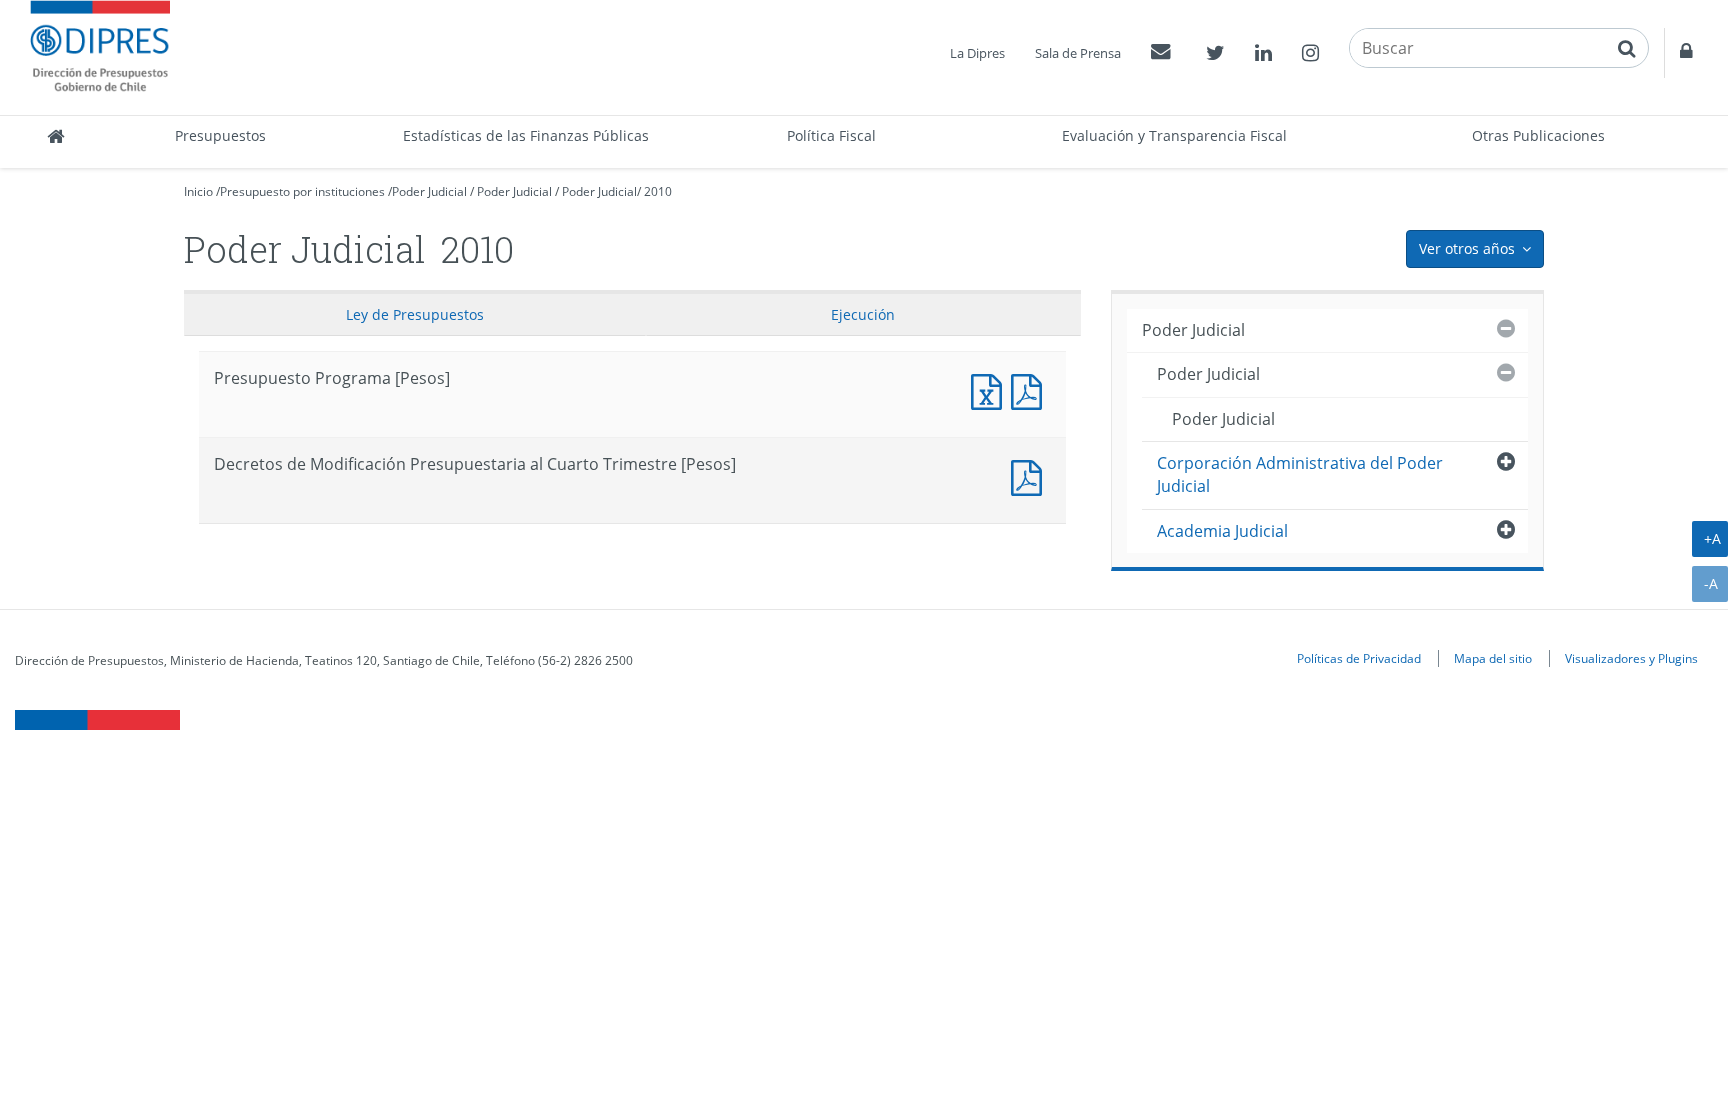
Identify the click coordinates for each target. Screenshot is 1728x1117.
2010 (658, 191)
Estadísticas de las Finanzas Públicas (526, 135)
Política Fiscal (831, 135)
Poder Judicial (429, 191)
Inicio (198, 191)
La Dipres (977, 53)
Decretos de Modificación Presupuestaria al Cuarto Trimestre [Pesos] (1031, 475)
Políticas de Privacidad (1359, 658)
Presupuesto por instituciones (302, 191)
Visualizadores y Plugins (1631, 658)
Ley (415, 314)
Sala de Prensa (1078, 53)
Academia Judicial (1222, 531)
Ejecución (863, 314)
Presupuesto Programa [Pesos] (991, 389)
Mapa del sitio (1493, 658)
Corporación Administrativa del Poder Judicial (1300, 474)
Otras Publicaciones (1538, 135)
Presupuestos (220, 135)
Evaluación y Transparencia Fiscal (1174, 135)
